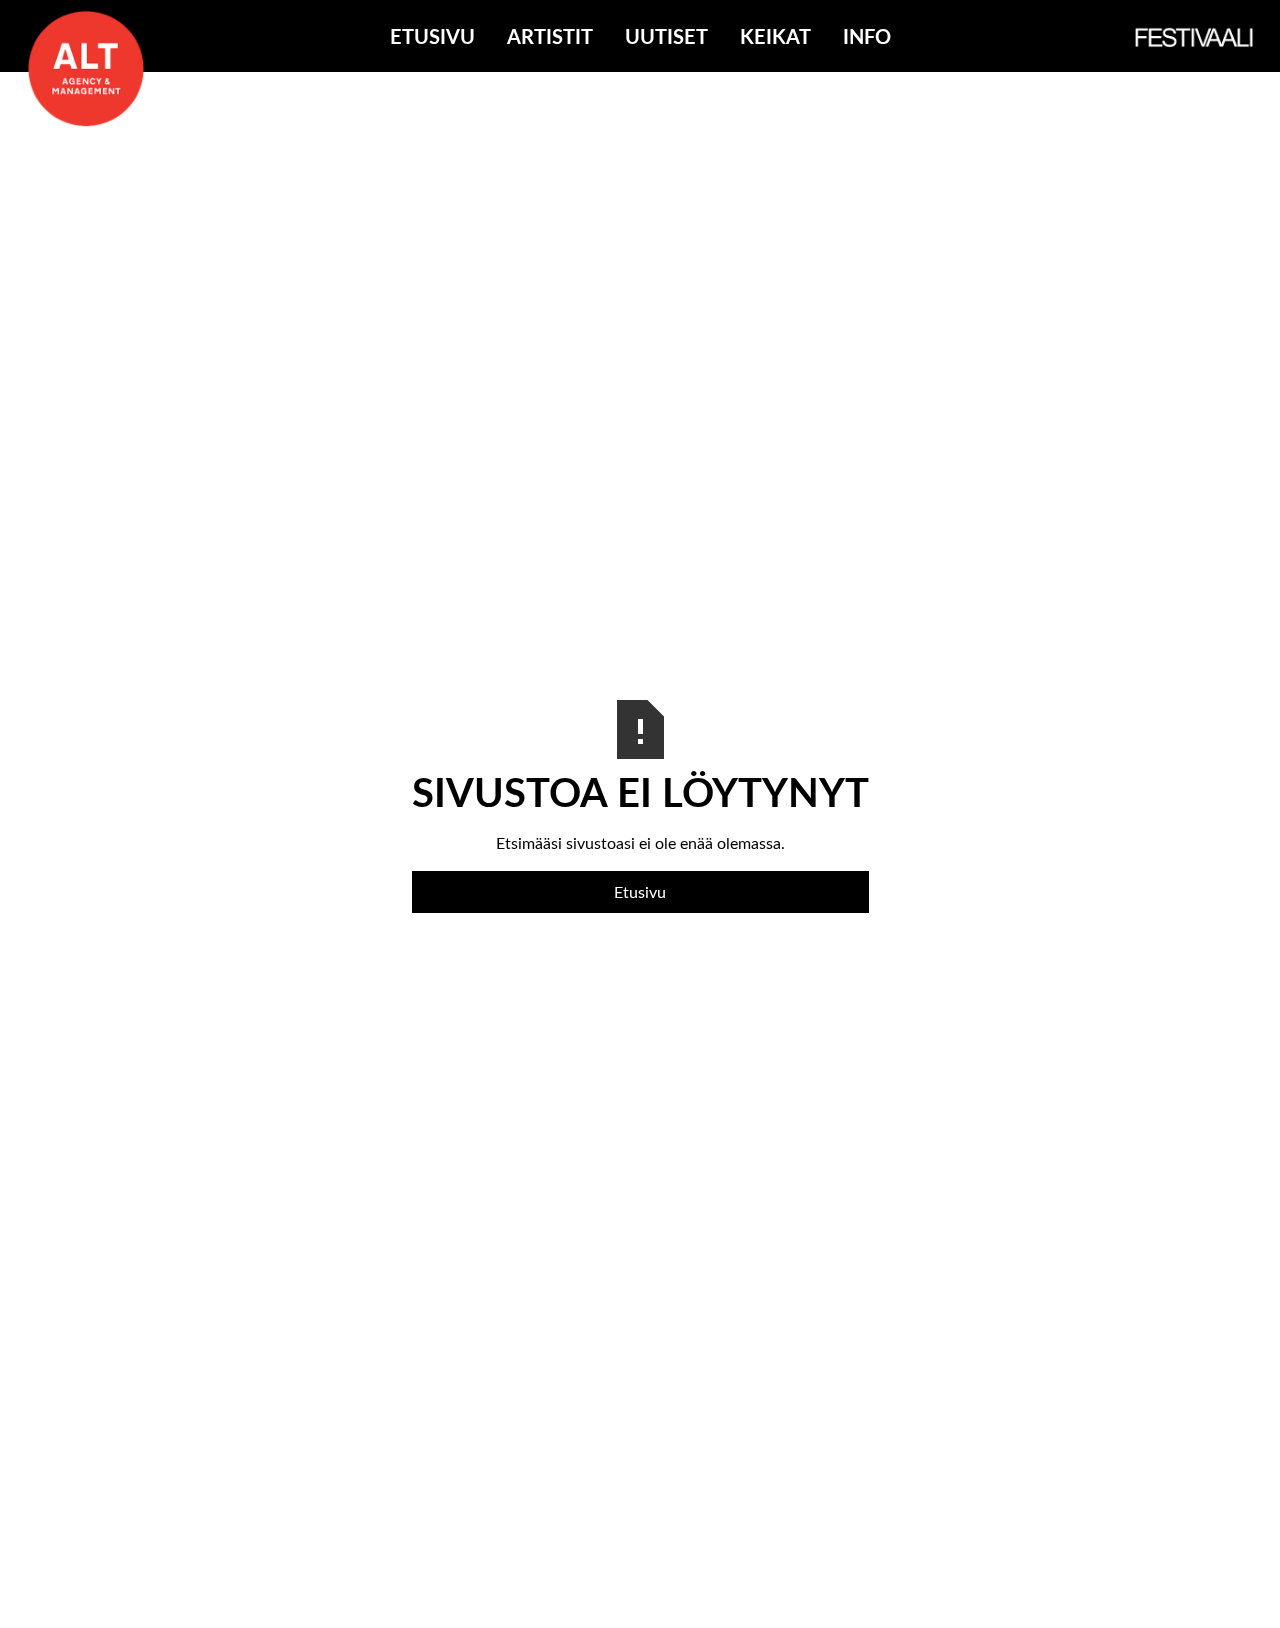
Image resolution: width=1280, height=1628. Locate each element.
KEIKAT (775, 36)
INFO (867, 36)
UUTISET (666, 36)
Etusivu (432, 36)
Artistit (550, 36)
